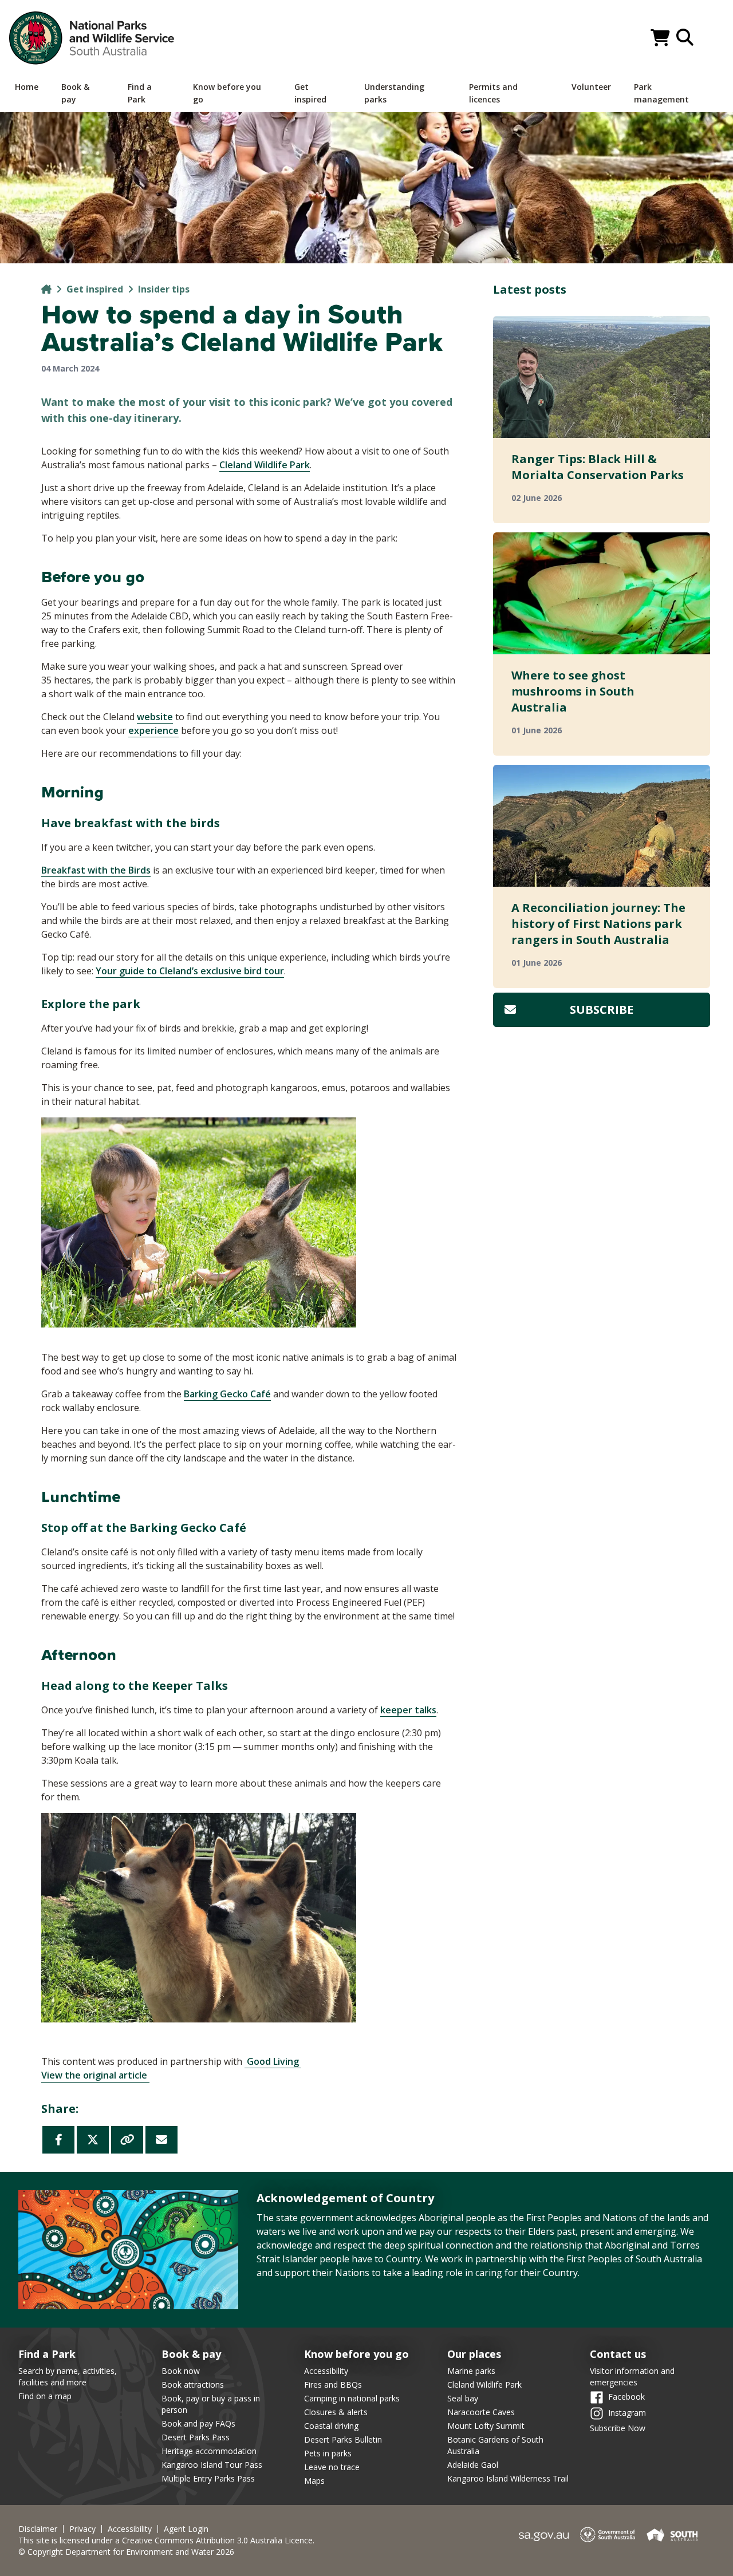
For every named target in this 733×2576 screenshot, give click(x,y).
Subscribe (602, 1010)
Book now (181, 2371)
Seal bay (463, 2398)
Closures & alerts (336, 2412)
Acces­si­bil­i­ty (130, 2529)
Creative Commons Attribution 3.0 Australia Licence (217, 2540)
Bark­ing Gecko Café (227, 1394)
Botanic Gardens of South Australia (495, 2445)
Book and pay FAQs (198, 2423)
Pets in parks (328, 2453)
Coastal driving (331, 2426)
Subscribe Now (618, 2428)
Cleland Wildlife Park (484, 2385)
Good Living (273, 2061)
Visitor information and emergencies (632, 2377)
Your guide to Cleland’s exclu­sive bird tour (190, 971)
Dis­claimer (38, 2529)
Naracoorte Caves (481, 2412)
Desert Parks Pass (196, 2437)
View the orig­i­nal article (95, 2075)
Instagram (627, 2413)
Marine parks (471, 2371)
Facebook (626, 2397)
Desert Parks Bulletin (343, 2439)
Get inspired (95, 289)
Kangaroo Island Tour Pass (212, 2465)
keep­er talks (408, 1710)
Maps (314, 2481)
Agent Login (186, 2529)
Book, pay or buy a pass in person (211, 2404)
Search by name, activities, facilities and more (68, 2377)
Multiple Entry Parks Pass (208, 2478)
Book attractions (193, 2385)
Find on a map (45, 2396)
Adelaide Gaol (473, 2465)
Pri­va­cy (82, 2529)
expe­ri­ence (153, 730)
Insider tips (164, 289)
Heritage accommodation (209, 2451)
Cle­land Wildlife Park (265, 465)
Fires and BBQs (333, 2385)
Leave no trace (332, 2467)
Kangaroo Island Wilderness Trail (508, 2478)
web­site (155, 717)
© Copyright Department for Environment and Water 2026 (126, 2552)
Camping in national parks (352, 2398)
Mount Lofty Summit (486, 2426)
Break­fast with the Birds (96, 870)
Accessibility (326, 2371)
